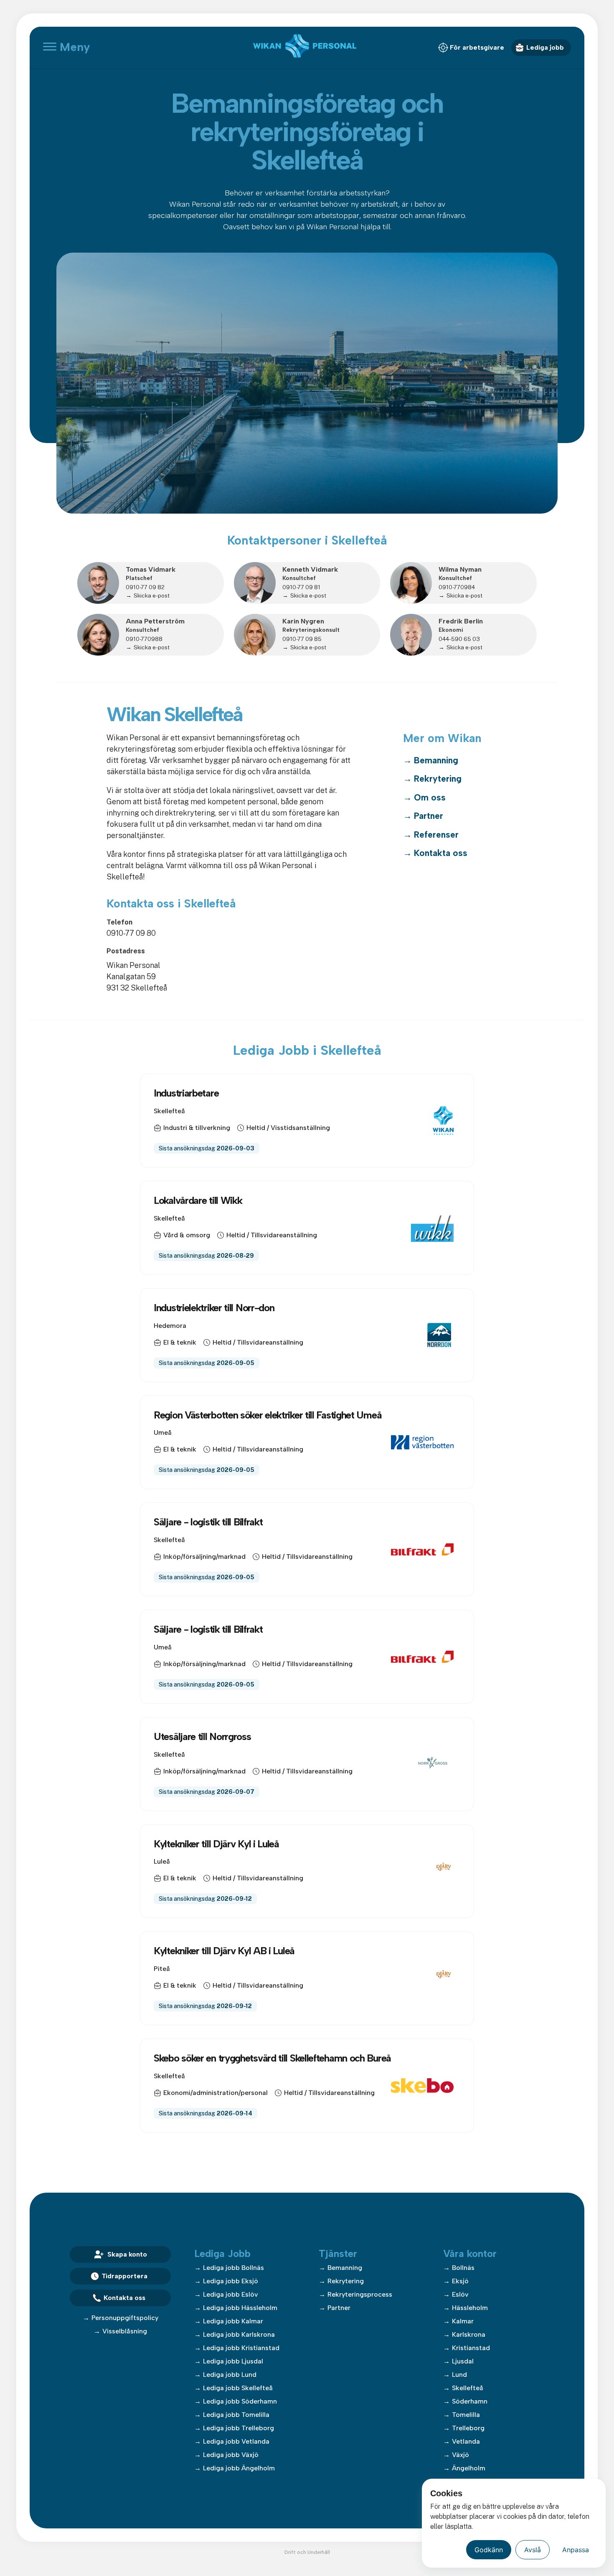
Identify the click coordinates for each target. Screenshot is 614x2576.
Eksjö (460, 2281)
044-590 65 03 (459, 639)
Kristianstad (471, 2348)
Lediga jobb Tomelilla (236, 2415)
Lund (459, 2375)
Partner (429, 816)
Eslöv (460, 2294)
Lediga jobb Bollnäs (233, 2268)
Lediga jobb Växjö (231, 2455)
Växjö (460, 2455)
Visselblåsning (125, 2331)
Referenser (436, 835)
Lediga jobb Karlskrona (239, 2334)
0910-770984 (457, 587)
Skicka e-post (152, 595)
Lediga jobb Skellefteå (238, 2388)
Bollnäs (463, 2268)
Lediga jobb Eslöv (231, 2294)
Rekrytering (438, 779)
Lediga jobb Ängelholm (239, 2468)
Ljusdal (463, 2361)
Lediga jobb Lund (230, 2375)
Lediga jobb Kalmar (233, 2321)
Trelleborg (468, 2428)
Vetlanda (466, 2441)
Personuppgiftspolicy (125, 2318)
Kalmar (463, 2321)
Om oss (430, 797)
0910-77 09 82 (145, 587)
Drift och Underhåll (307, 2552)
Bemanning (436, 760)
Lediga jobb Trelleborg (238, 2428)
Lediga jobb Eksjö (231, 2281)
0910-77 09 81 (301, 587)
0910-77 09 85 (302, 639)
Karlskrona (469, 2334)
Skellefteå (468, 2388)
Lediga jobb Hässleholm (240, 2308)
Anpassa (576, 2550)
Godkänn (489, 2550)
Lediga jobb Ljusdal (233, 2361)
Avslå (533, 2550)
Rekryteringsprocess (360, 2294)
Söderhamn (470, 2401)
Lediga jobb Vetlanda (236, 2441)
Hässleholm (470, 2308)
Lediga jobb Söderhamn (240, 2401)
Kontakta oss (441, 853)
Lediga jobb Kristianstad (241, 2348)
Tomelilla (466, 2415)
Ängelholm (469, 2468)
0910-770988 (144, 639)
